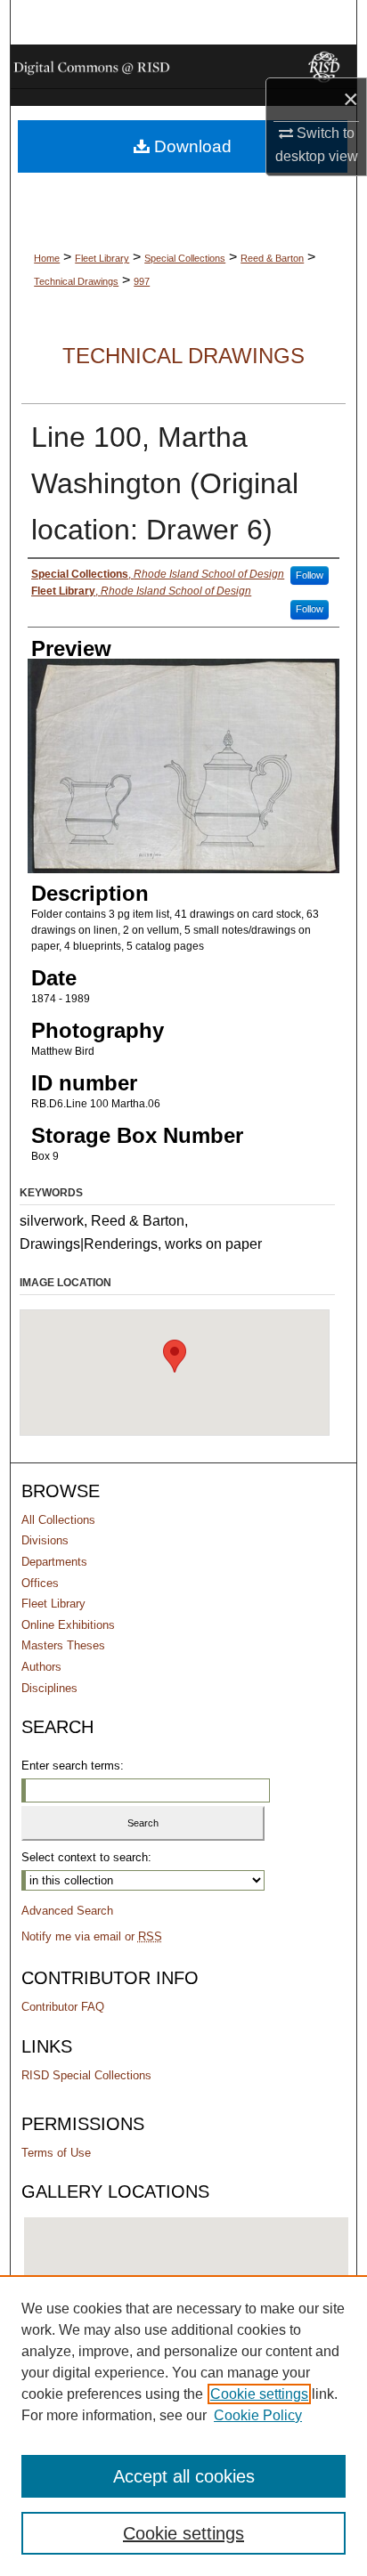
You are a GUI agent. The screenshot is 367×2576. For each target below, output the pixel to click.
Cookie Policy (258, 2415)
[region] (183, 2426)
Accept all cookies (184, 2476)
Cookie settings (259, 2394)
